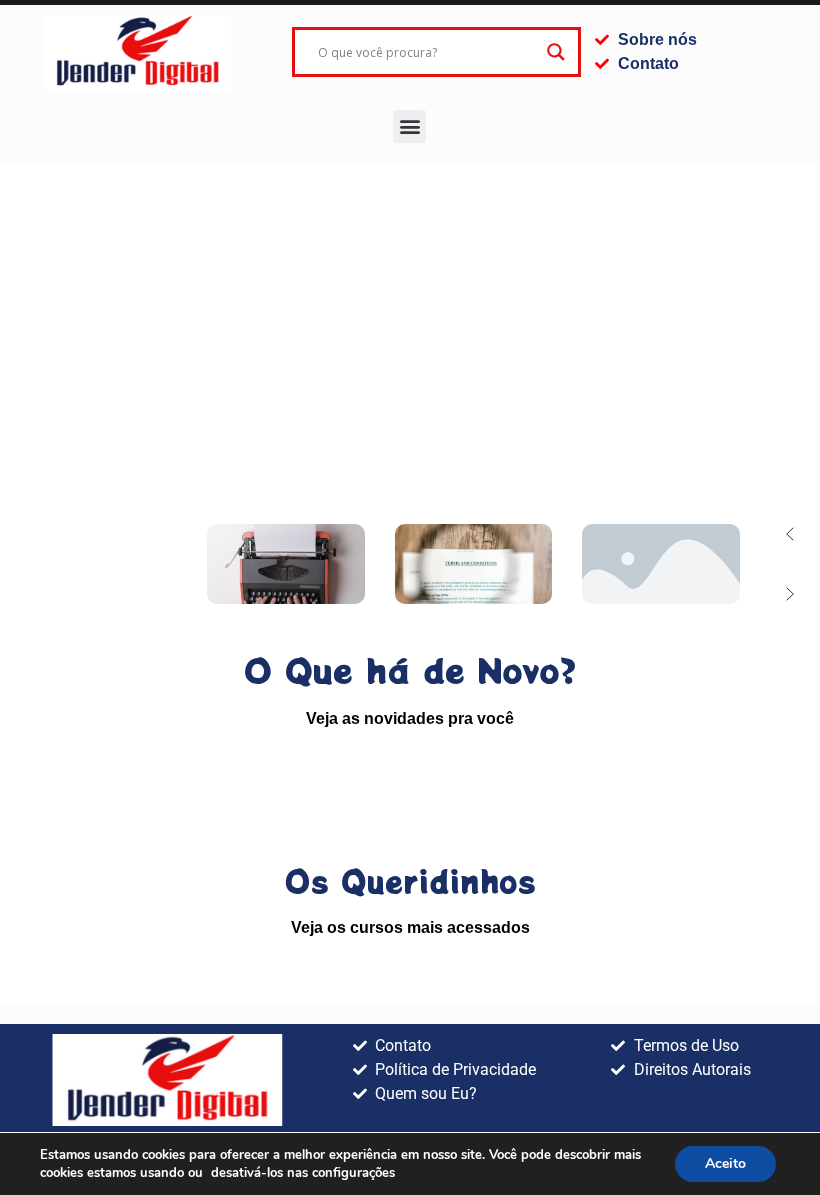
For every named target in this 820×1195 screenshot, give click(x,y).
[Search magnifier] (556, 52)
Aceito (725, 1163)
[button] (409, 126)
